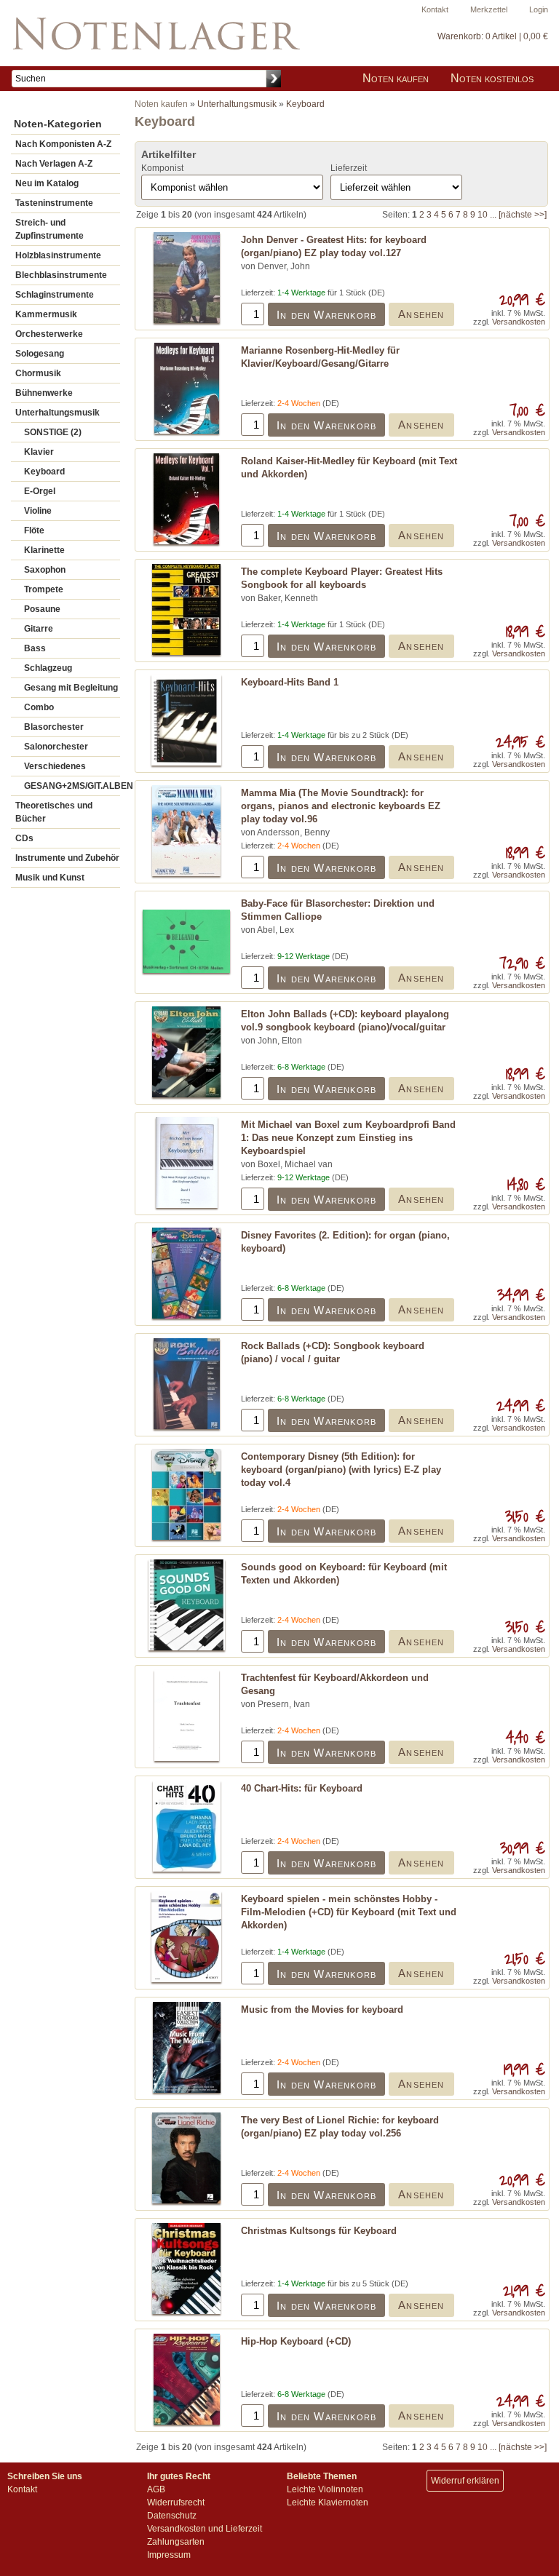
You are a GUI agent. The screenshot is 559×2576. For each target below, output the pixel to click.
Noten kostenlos (492, 78)
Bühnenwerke (44, 393)
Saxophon (45, 570)
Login (539, 9)
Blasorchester (54, 727)
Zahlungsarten (176, 2542)
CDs (24, 838)
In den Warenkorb (326, 315)
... (493, 215)
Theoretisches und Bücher (54, 812)
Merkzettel (489, 9)
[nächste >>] (523, 215)
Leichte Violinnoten (325, 2489)
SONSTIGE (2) (53, 432)
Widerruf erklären (465, 2481)
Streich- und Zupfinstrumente (49, 229)
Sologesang (40, 354)
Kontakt (435, 9)
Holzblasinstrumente (58, 255)
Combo (39, 707)
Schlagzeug (48, 668)
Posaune (42, 609)
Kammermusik (46, 314)
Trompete (44, 589)
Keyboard (44, 472)
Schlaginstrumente (55, 295)
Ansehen (421, 314)
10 (483, 215)
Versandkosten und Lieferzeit (205, 2529)
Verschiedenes (55, 766)
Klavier (39, 452)
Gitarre (39, 629)
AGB (156, 2489)
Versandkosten (519, 322)
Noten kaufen (396, 78)
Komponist (162, 168)
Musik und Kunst (50, 878)
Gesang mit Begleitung (71, 688)
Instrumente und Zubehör (67, 858)
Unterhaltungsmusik (58, 413)
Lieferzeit (349, 168)
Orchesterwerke (49, 334)
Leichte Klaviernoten (328, 2503)
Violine (38, 511)
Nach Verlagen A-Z (54, 164)
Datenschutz (172, 2516)
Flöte (34, 530)
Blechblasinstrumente (61, 275)
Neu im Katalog (47, 183)
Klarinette (44, 550)
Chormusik (38, 373)
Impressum (169, 2555)
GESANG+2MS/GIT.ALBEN (72, 786)
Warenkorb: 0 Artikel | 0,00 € (493, 36)
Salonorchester (56, 747)
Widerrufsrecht (176, 2503)
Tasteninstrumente (54, 203)
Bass (35, 648)
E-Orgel (40, 491)
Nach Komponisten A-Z (63, 144)
